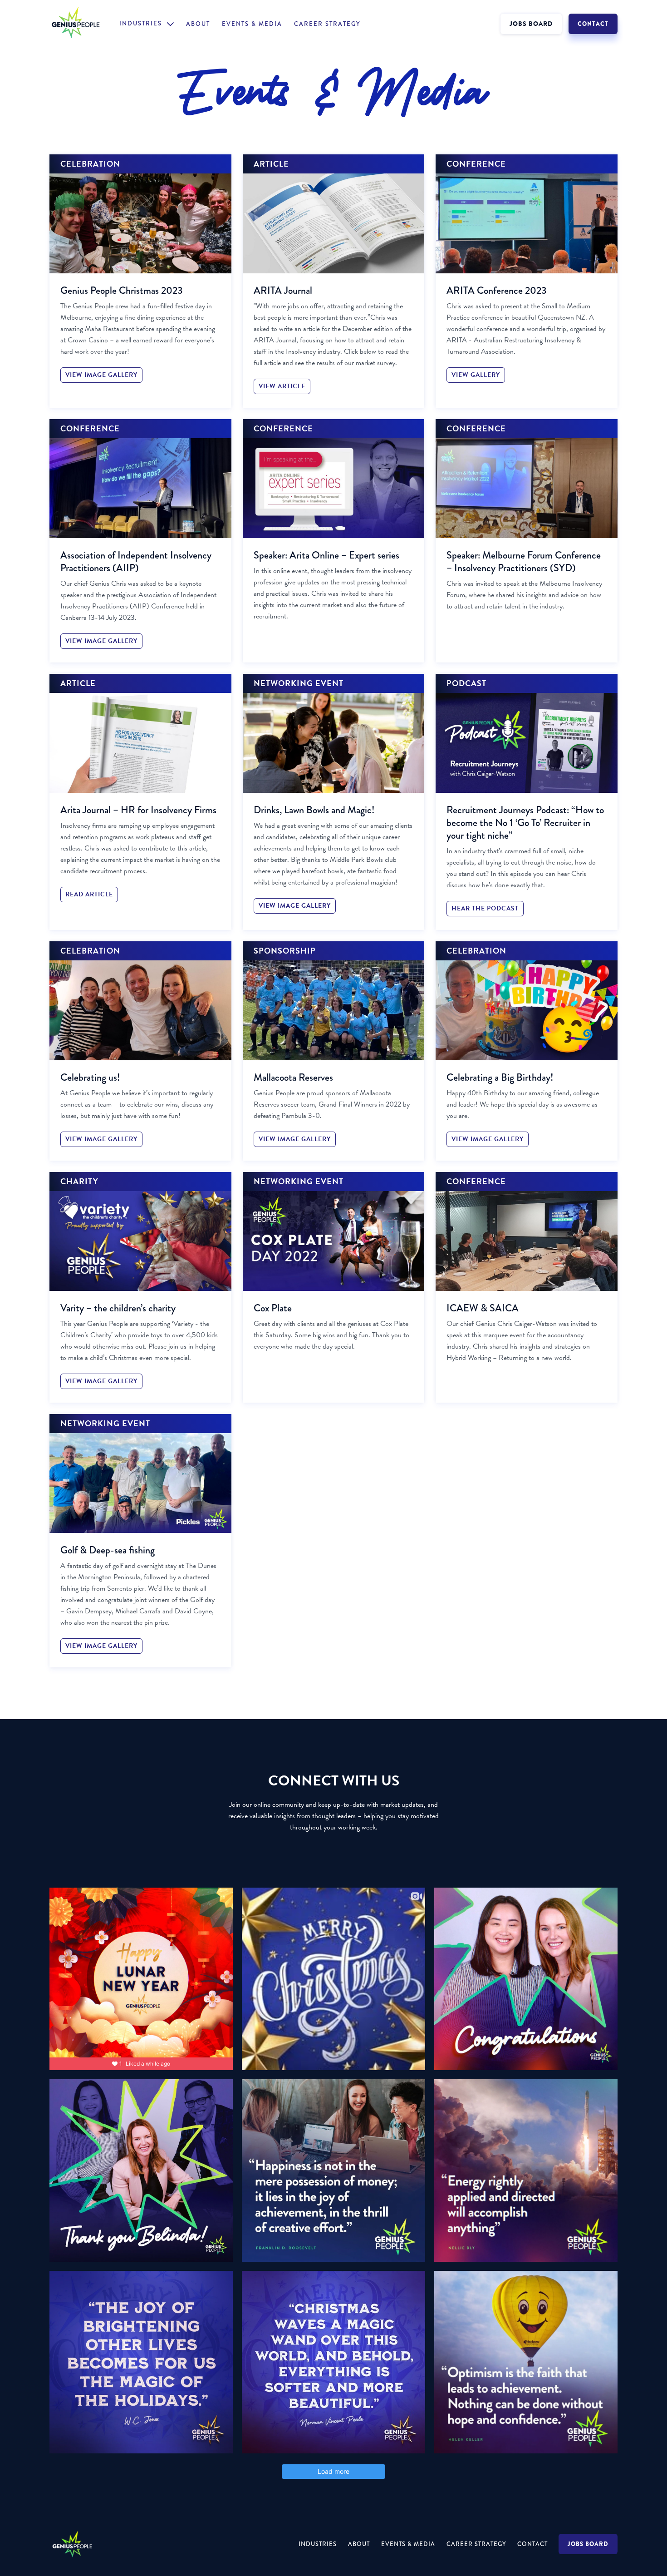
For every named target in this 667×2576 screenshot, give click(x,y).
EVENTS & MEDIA (252, 24)
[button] (147, 24)
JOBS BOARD (531, 24)
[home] (84, 24)
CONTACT (593, 24)
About (198, 24)
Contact (532, 2544)
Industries (318, 2544)
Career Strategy (327, 24)
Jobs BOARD (588, 2544)
